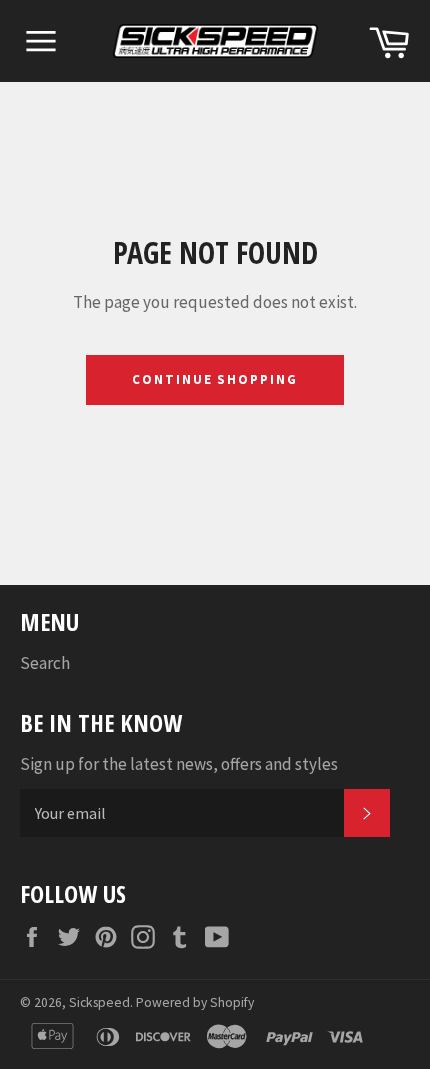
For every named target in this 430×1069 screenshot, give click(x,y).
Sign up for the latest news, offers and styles (179, 764)
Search (45, 663)
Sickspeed (99, 1002)
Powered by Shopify (195, 1002)
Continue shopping (215, 379)
